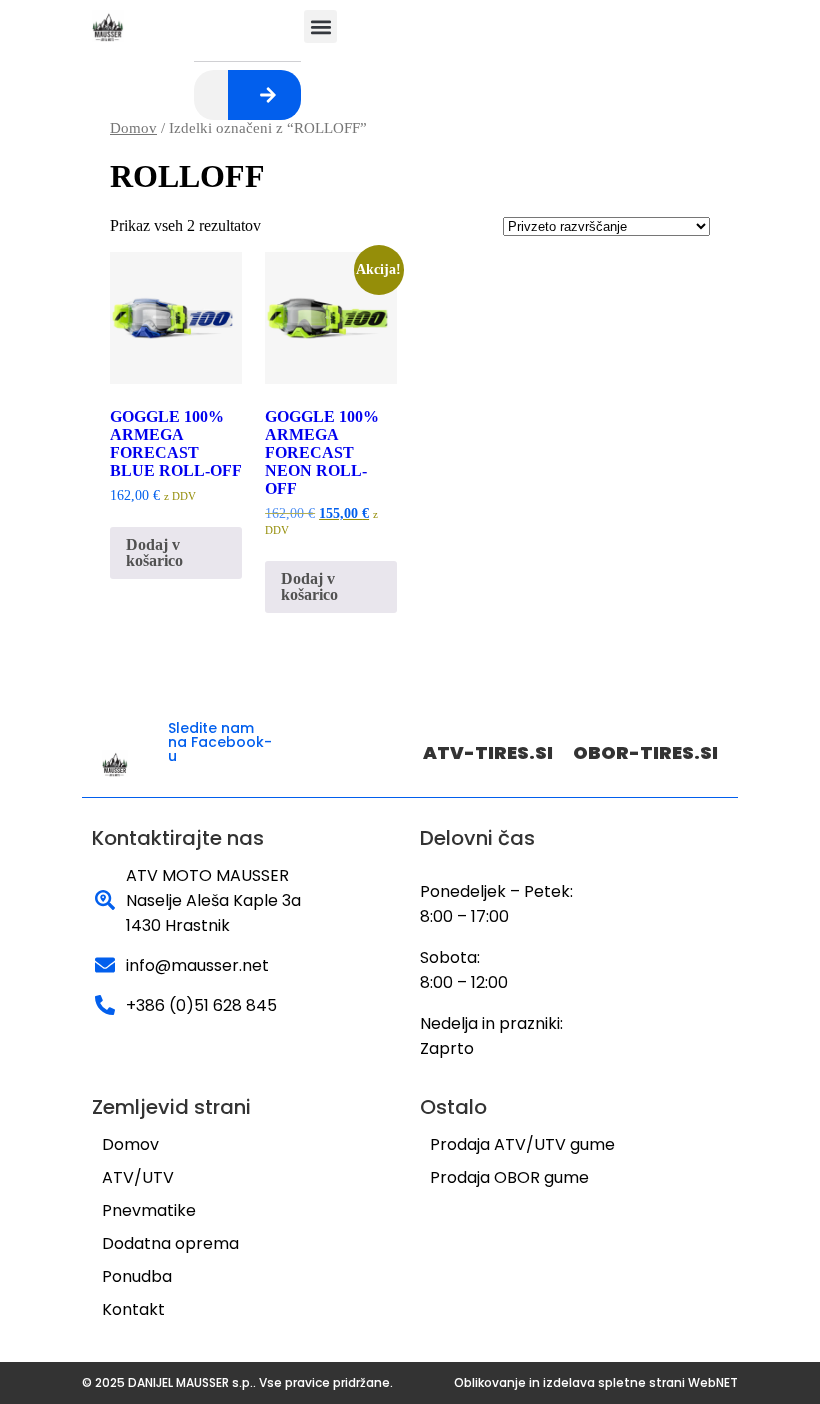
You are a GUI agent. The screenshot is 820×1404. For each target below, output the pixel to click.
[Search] (268, 95)
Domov (133, 128)
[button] (320, 26)
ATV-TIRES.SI (488, 752)
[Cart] (263, 25)
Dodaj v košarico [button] (154, 552)
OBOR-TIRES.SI (645, 752)
